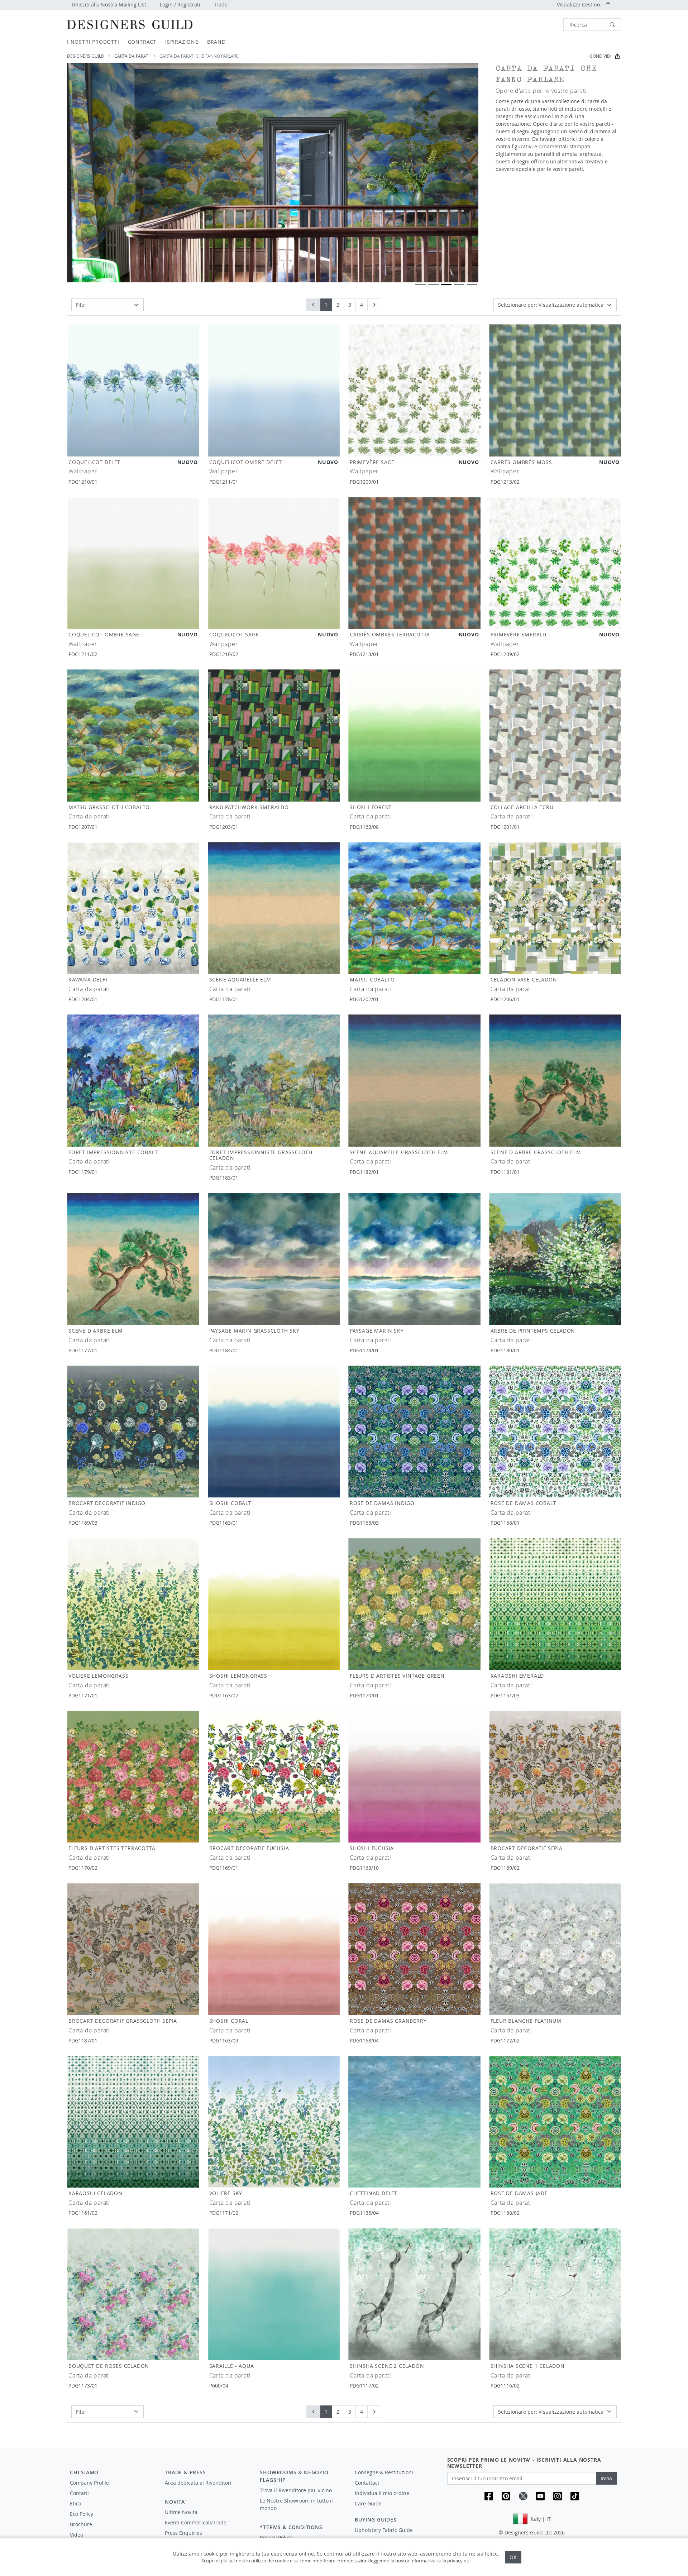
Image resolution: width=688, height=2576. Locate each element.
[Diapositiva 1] (420, 284)
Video (77, 2535)
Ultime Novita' (182, 2512)
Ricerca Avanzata (547, 25)
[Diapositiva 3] (446, 284)
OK (513, 2557)
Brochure (81, 2524)
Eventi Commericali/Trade (196, 2522)
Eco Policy (82, 2514)
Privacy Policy (276, 2537)
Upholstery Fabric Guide (384, 2530)
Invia (606, 2478)
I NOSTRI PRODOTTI (93, 42)
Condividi (601, 56)
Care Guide (368, 2503)
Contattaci (367, 2483)
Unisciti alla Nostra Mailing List (109, 4)
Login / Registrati (180, 4)
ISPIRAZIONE (182, 42)
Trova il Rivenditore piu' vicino (296, 2490)
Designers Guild (86, 56)
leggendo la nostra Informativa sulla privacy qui (420, 2561)
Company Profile (89, 2483)
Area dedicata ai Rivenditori (198, 2483)
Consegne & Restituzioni (384, 2472)
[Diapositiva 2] (433, 284)
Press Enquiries (183, 2533)
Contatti (79, 2493)
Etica (76, 2503)
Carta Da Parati (132, 56)
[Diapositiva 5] (472, 284)
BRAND (216, 42)
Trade (221, 4)
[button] (592, 25)
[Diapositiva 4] (459, 284)
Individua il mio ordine (382, 2493)
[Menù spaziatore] (207, 2489)
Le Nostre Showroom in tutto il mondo (296, 2504)
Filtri (81, 305)
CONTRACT (142, 42)
